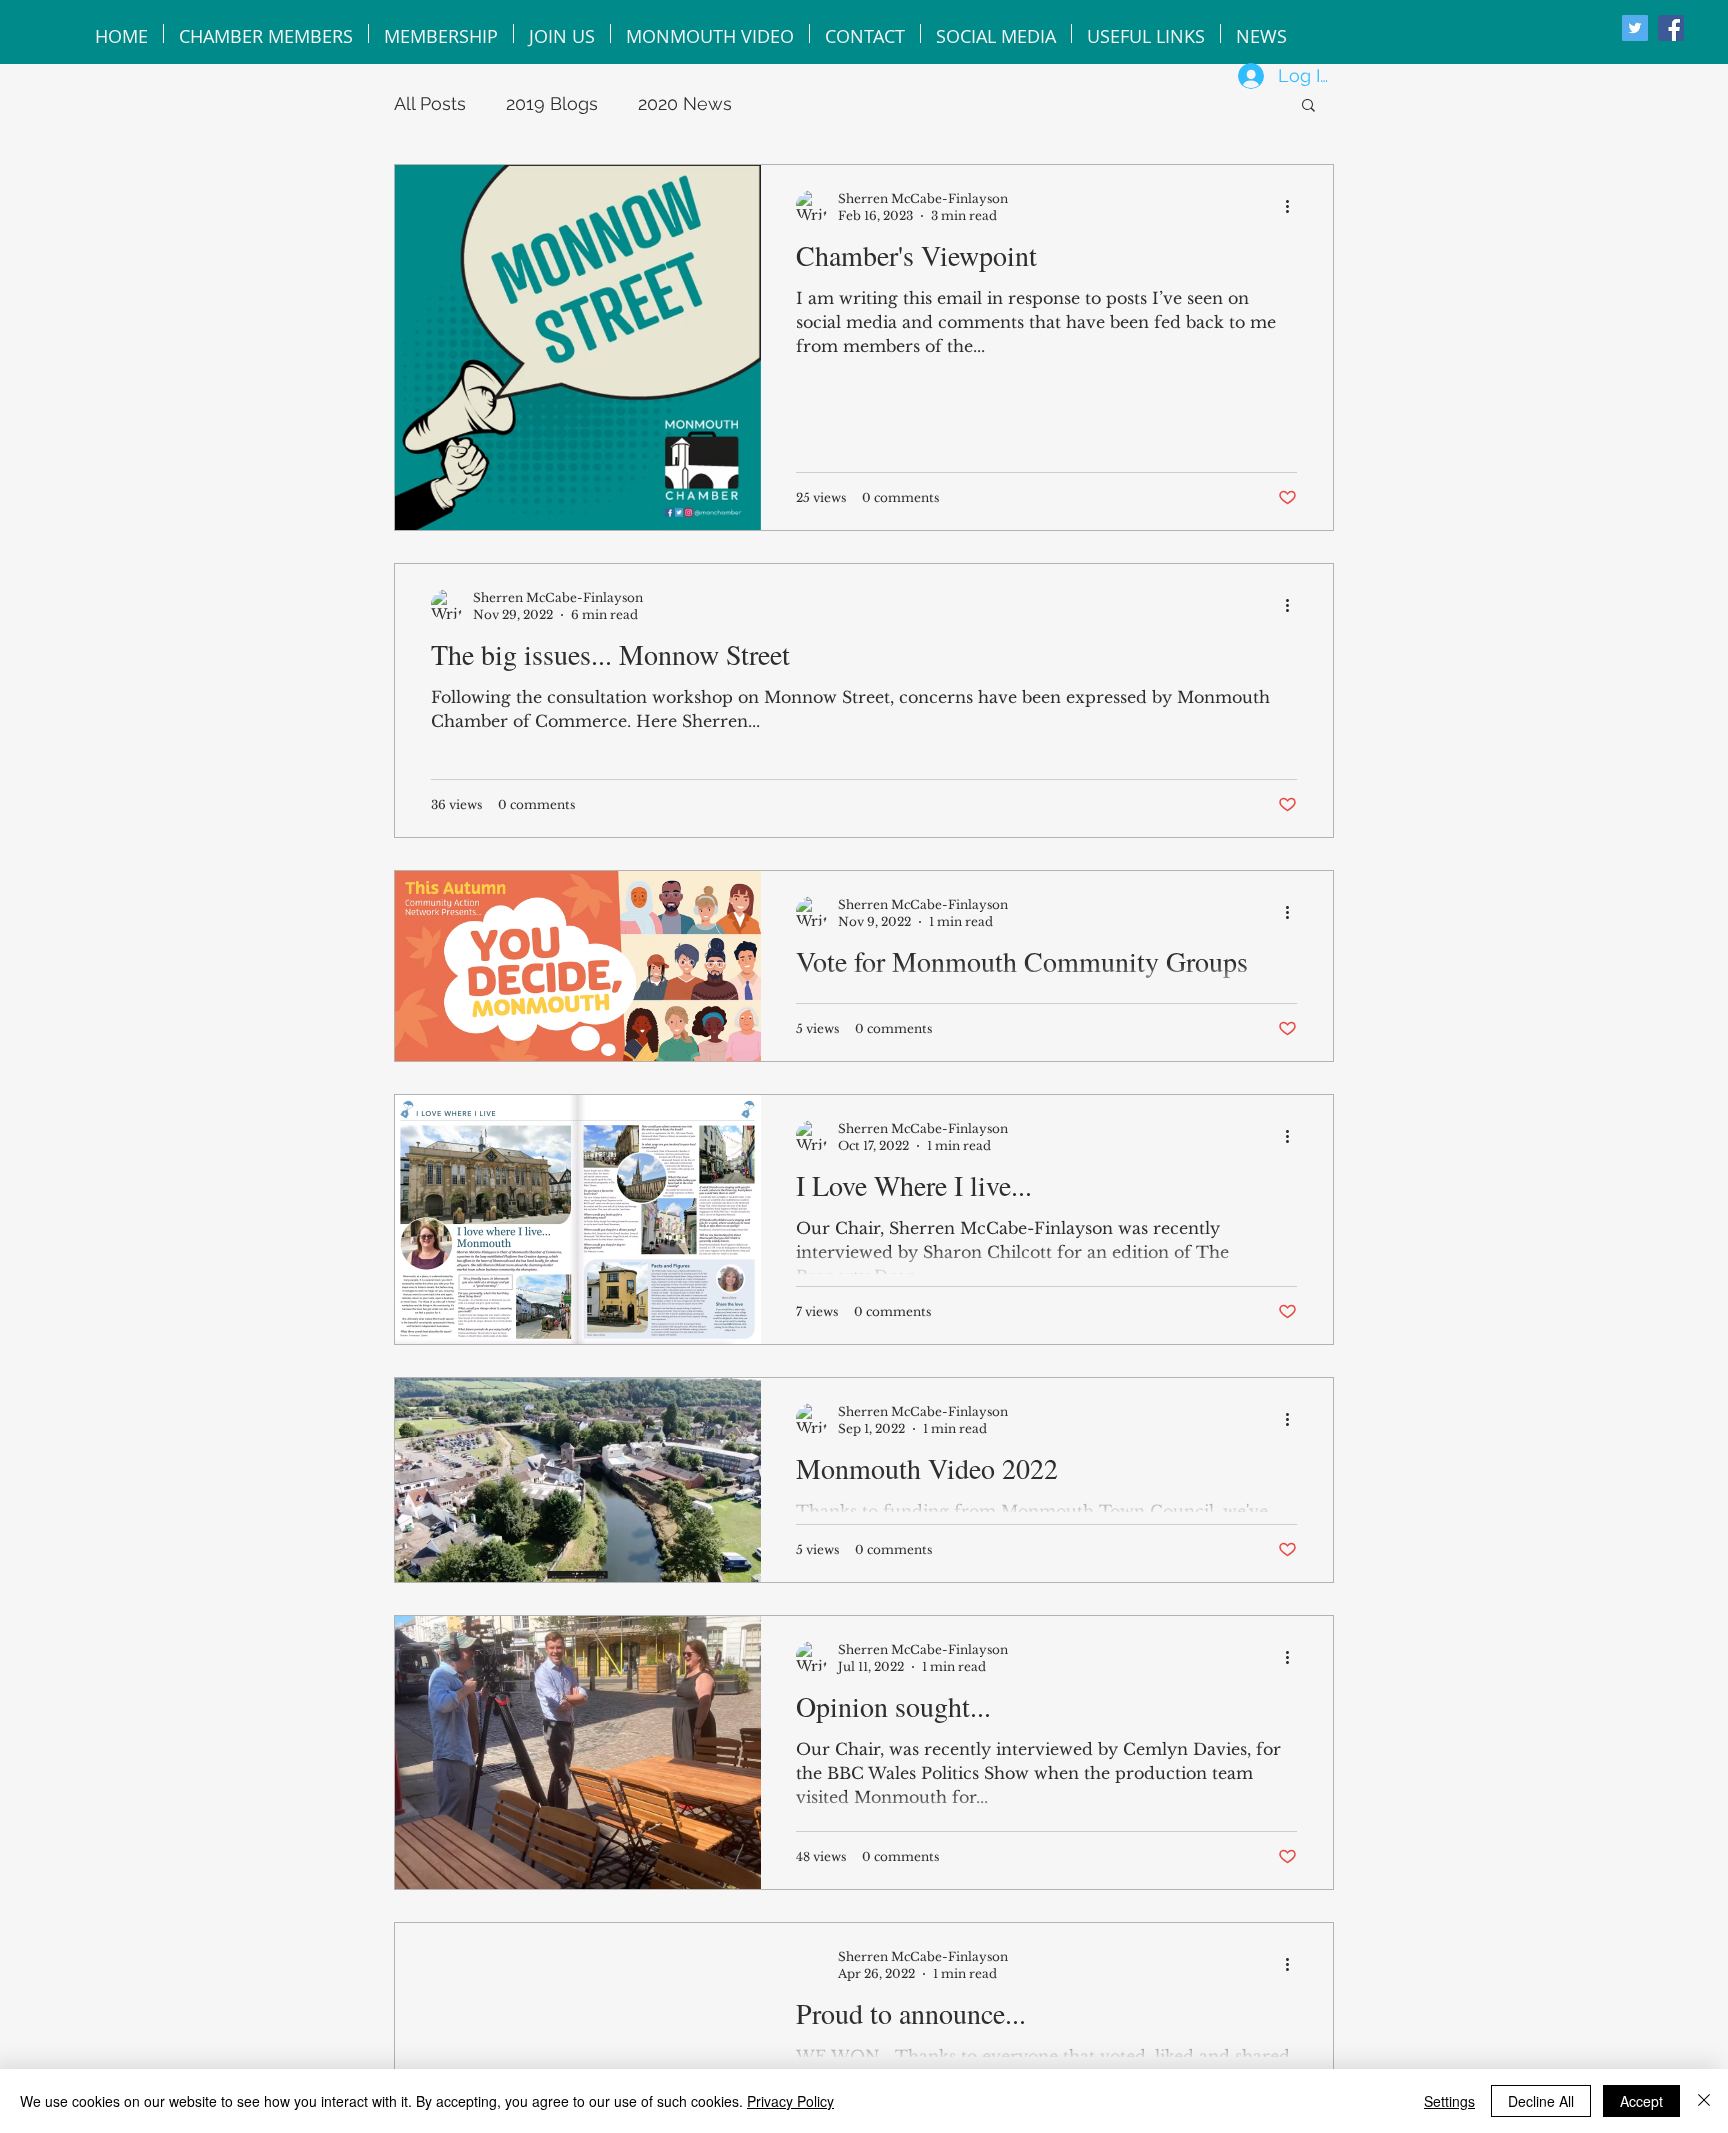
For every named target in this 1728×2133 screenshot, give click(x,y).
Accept (1641, 2101)
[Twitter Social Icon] (1635, 28)
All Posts (430, 103)
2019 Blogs (552, 103)
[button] (1308, 106)
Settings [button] (1449, 2101)
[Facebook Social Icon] (1671, 28)
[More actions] (1294, 206)
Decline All (1541, 2101)
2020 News (685, 103)
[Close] (1704, 2101)
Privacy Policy (790, 2101)
